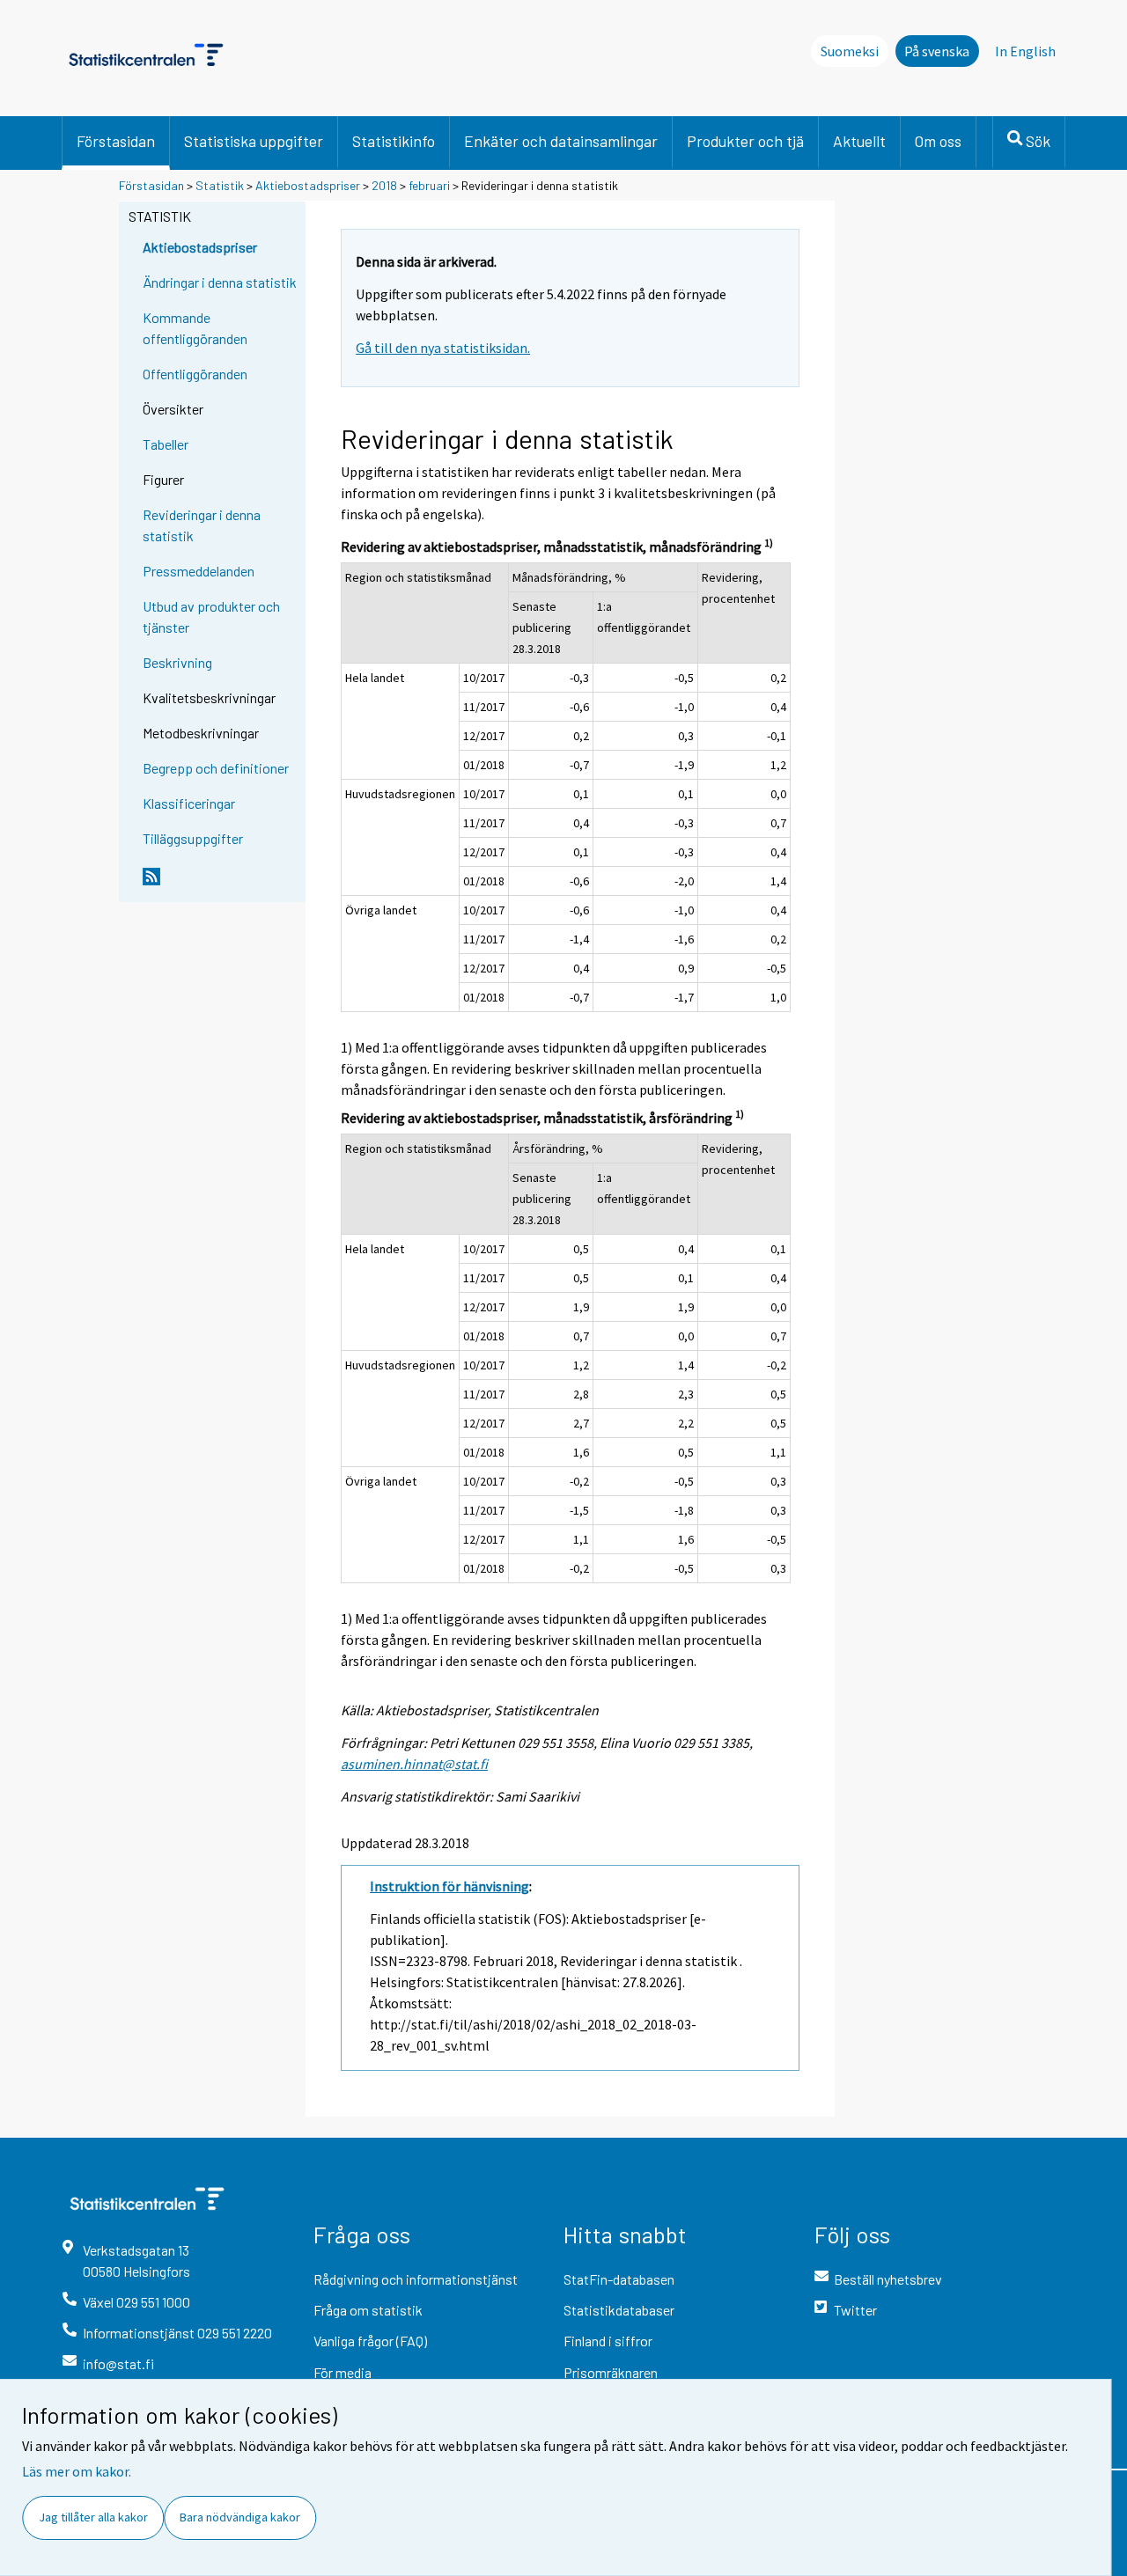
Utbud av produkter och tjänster (211, 616)
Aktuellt (859, 141)
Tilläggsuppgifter (193, 838)
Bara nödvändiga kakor (240, 2517)
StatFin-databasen (619, 2279)
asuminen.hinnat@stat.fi (414, 1764)
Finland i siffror (608, 2341)
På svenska (937, 51)
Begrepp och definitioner (216, 768)
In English (1025, 51)
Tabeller (166, 444)
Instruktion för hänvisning (449, 1886)
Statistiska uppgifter (254, 141)
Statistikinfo (394, 141)
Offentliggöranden (195, 374)
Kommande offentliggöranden (195, 328)
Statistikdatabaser (619, 2310)
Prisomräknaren (611, 2372)
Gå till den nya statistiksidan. (443, 348)
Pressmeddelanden (199, 571)
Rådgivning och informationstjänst (416, 2279)
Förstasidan (116, 141)
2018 (384, 185)
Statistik (220, 185)
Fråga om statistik (368, 2310)
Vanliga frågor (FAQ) (370, 2341)
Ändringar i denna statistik (220, 282)
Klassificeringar (189, 803)
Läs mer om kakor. (77, 2471)
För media (343, 2372)
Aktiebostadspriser (308, 185)
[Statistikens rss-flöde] (220, 884)
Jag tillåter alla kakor (93, 2517)
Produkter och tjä (745, 141)
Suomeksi (850, 51)
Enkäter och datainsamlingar (561, 141)
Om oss (938, 141)
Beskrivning (177, 662)
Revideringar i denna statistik (202, 525)
